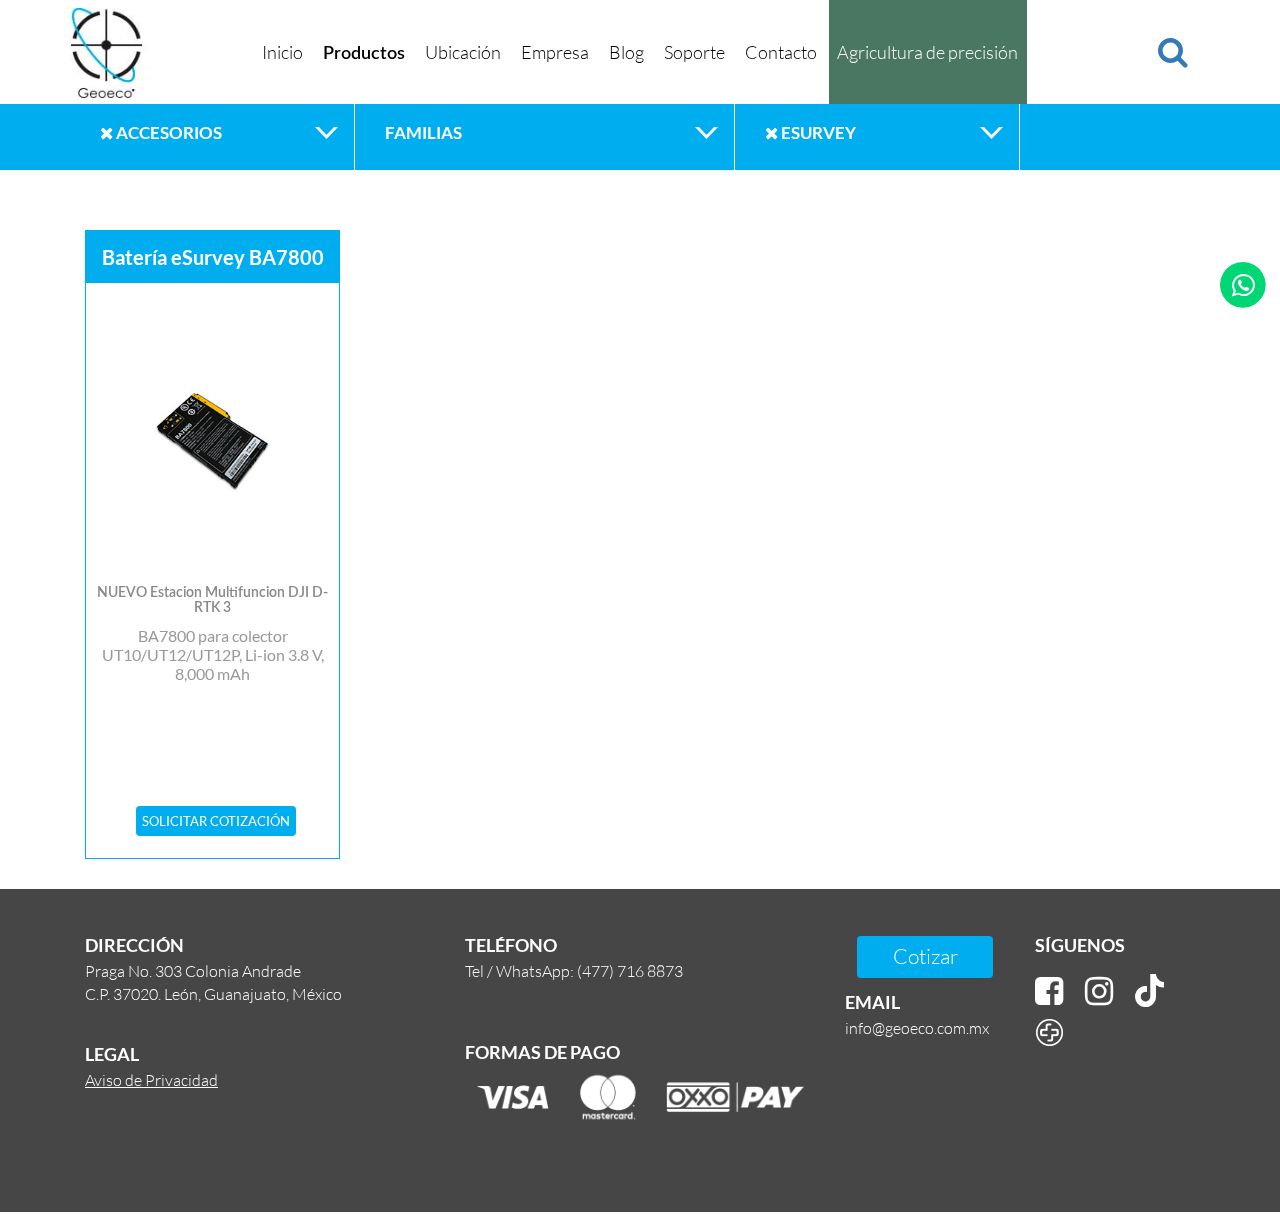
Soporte (694, 52)
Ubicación (463, 52)
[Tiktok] (1149, 991)
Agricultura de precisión (927, 52)
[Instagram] (1099, 991)
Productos (364, 54)
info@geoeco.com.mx (917, 1027)
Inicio (282, 52)
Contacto (781, 52)
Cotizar (925, 955)
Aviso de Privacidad (151, 1079)
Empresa (555, 52)
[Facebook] (1049, 991)
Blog (626, 52)
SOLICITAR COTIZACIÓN (216, 821)
